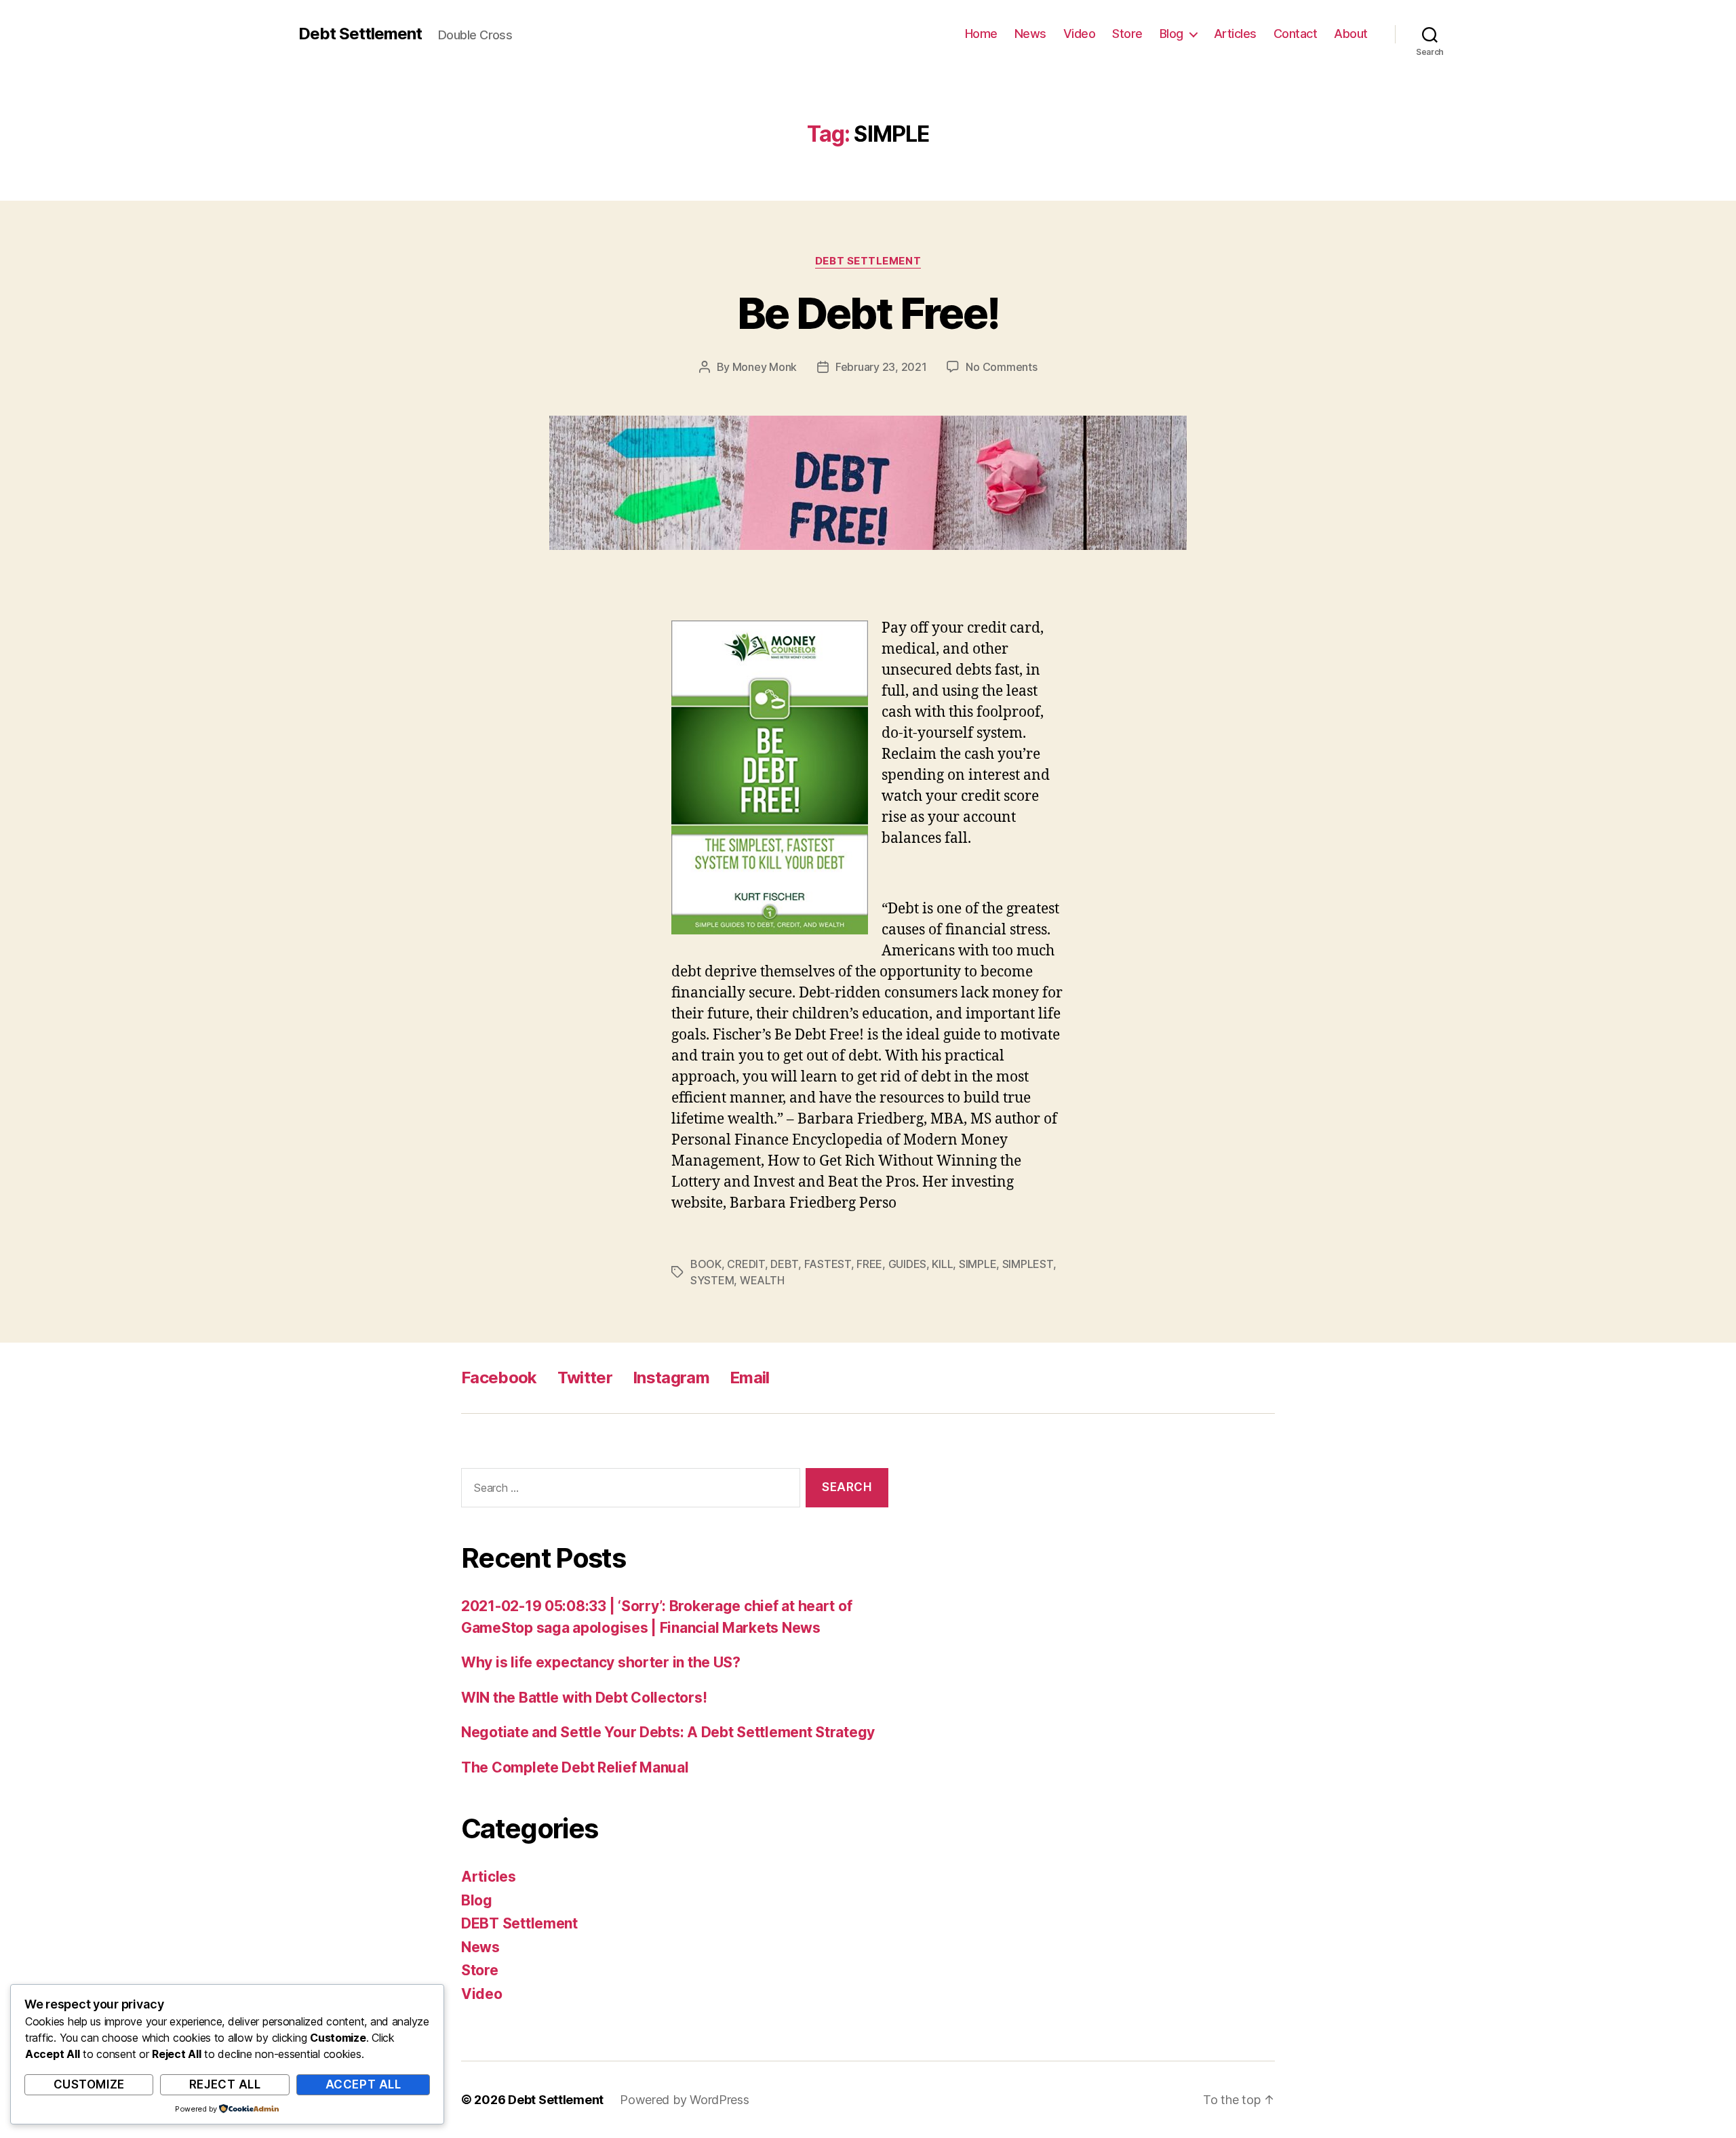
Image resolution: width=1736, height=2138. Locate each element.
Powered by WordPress (685, 2100)
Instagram (671, 1378)
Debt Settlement (360, 34)
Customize (89, 2084)
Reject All (225, 2084)
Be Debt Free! (868, 313)
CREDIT (746, 1264)
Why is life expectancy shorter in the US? (601, 1662)
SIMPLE (978, 1264)
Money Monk (765, 367)
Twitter (585, 1378)
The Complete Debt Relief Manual (575, 1767)
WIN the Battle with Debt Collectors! (584, 1698)
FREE (869, 1264)
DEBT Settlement (868, 261)
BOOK (706, 1264)
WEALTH (762, 1280)
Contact (1296, 34)
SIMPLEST (1028, 1264)
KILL (942, 1264)
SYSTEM (712, 1280)
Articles (1235, 34)
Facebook (499, 1378)
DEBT (784, 1264)
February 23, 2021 (881, 367)
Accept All (363, 2084)
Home (981, 34)
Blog (1171, 34)
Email (750, 1378)
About (1351, 34)
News (1030, 34)
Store (1127, 34)
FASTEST (828, 1264)
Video (1080, 34)
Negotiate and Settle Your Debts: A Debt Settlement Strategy (668, 1732)
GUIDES (907, 1264)
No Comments (1001, 367)
